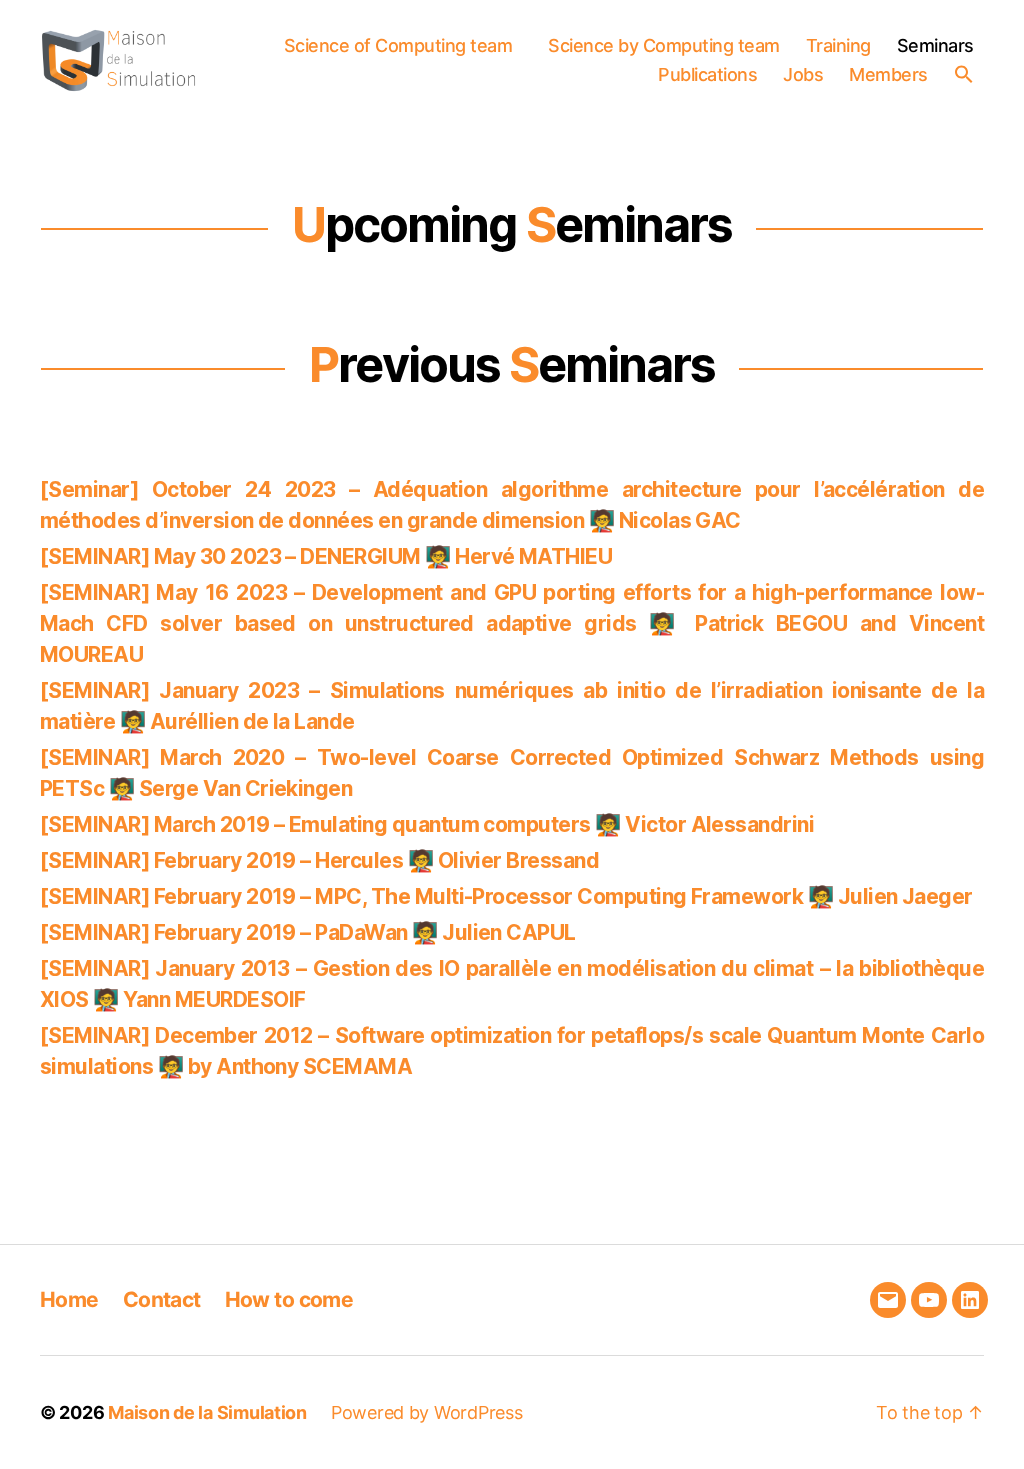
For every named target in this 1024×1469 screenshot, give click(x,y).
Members (888, 74)
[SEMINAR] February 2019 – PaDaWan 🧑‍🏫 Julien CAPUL (308, 932)
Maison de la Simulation (207, 1412)
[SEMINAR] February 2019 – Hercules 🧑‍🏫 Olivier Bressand (319, 860)
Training (838, 45)
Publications (707, 74)
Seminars (935, 45)
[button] (969, 74)
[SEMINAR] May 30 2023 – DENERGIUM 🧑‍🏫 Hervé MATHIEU (326, 556)
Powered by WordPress (427, 1412)
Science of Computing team (398, 45)
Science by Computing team (664, 45)
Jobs (803, 74)
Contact (162, 1299)
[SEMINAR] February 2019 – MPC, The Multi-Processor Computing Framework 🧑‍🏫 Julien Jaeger (506, 896)
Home (69, 1299)
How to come (289, 1299)
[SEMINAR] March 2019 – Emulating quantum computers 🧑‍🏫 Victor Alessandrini (427, 824)
